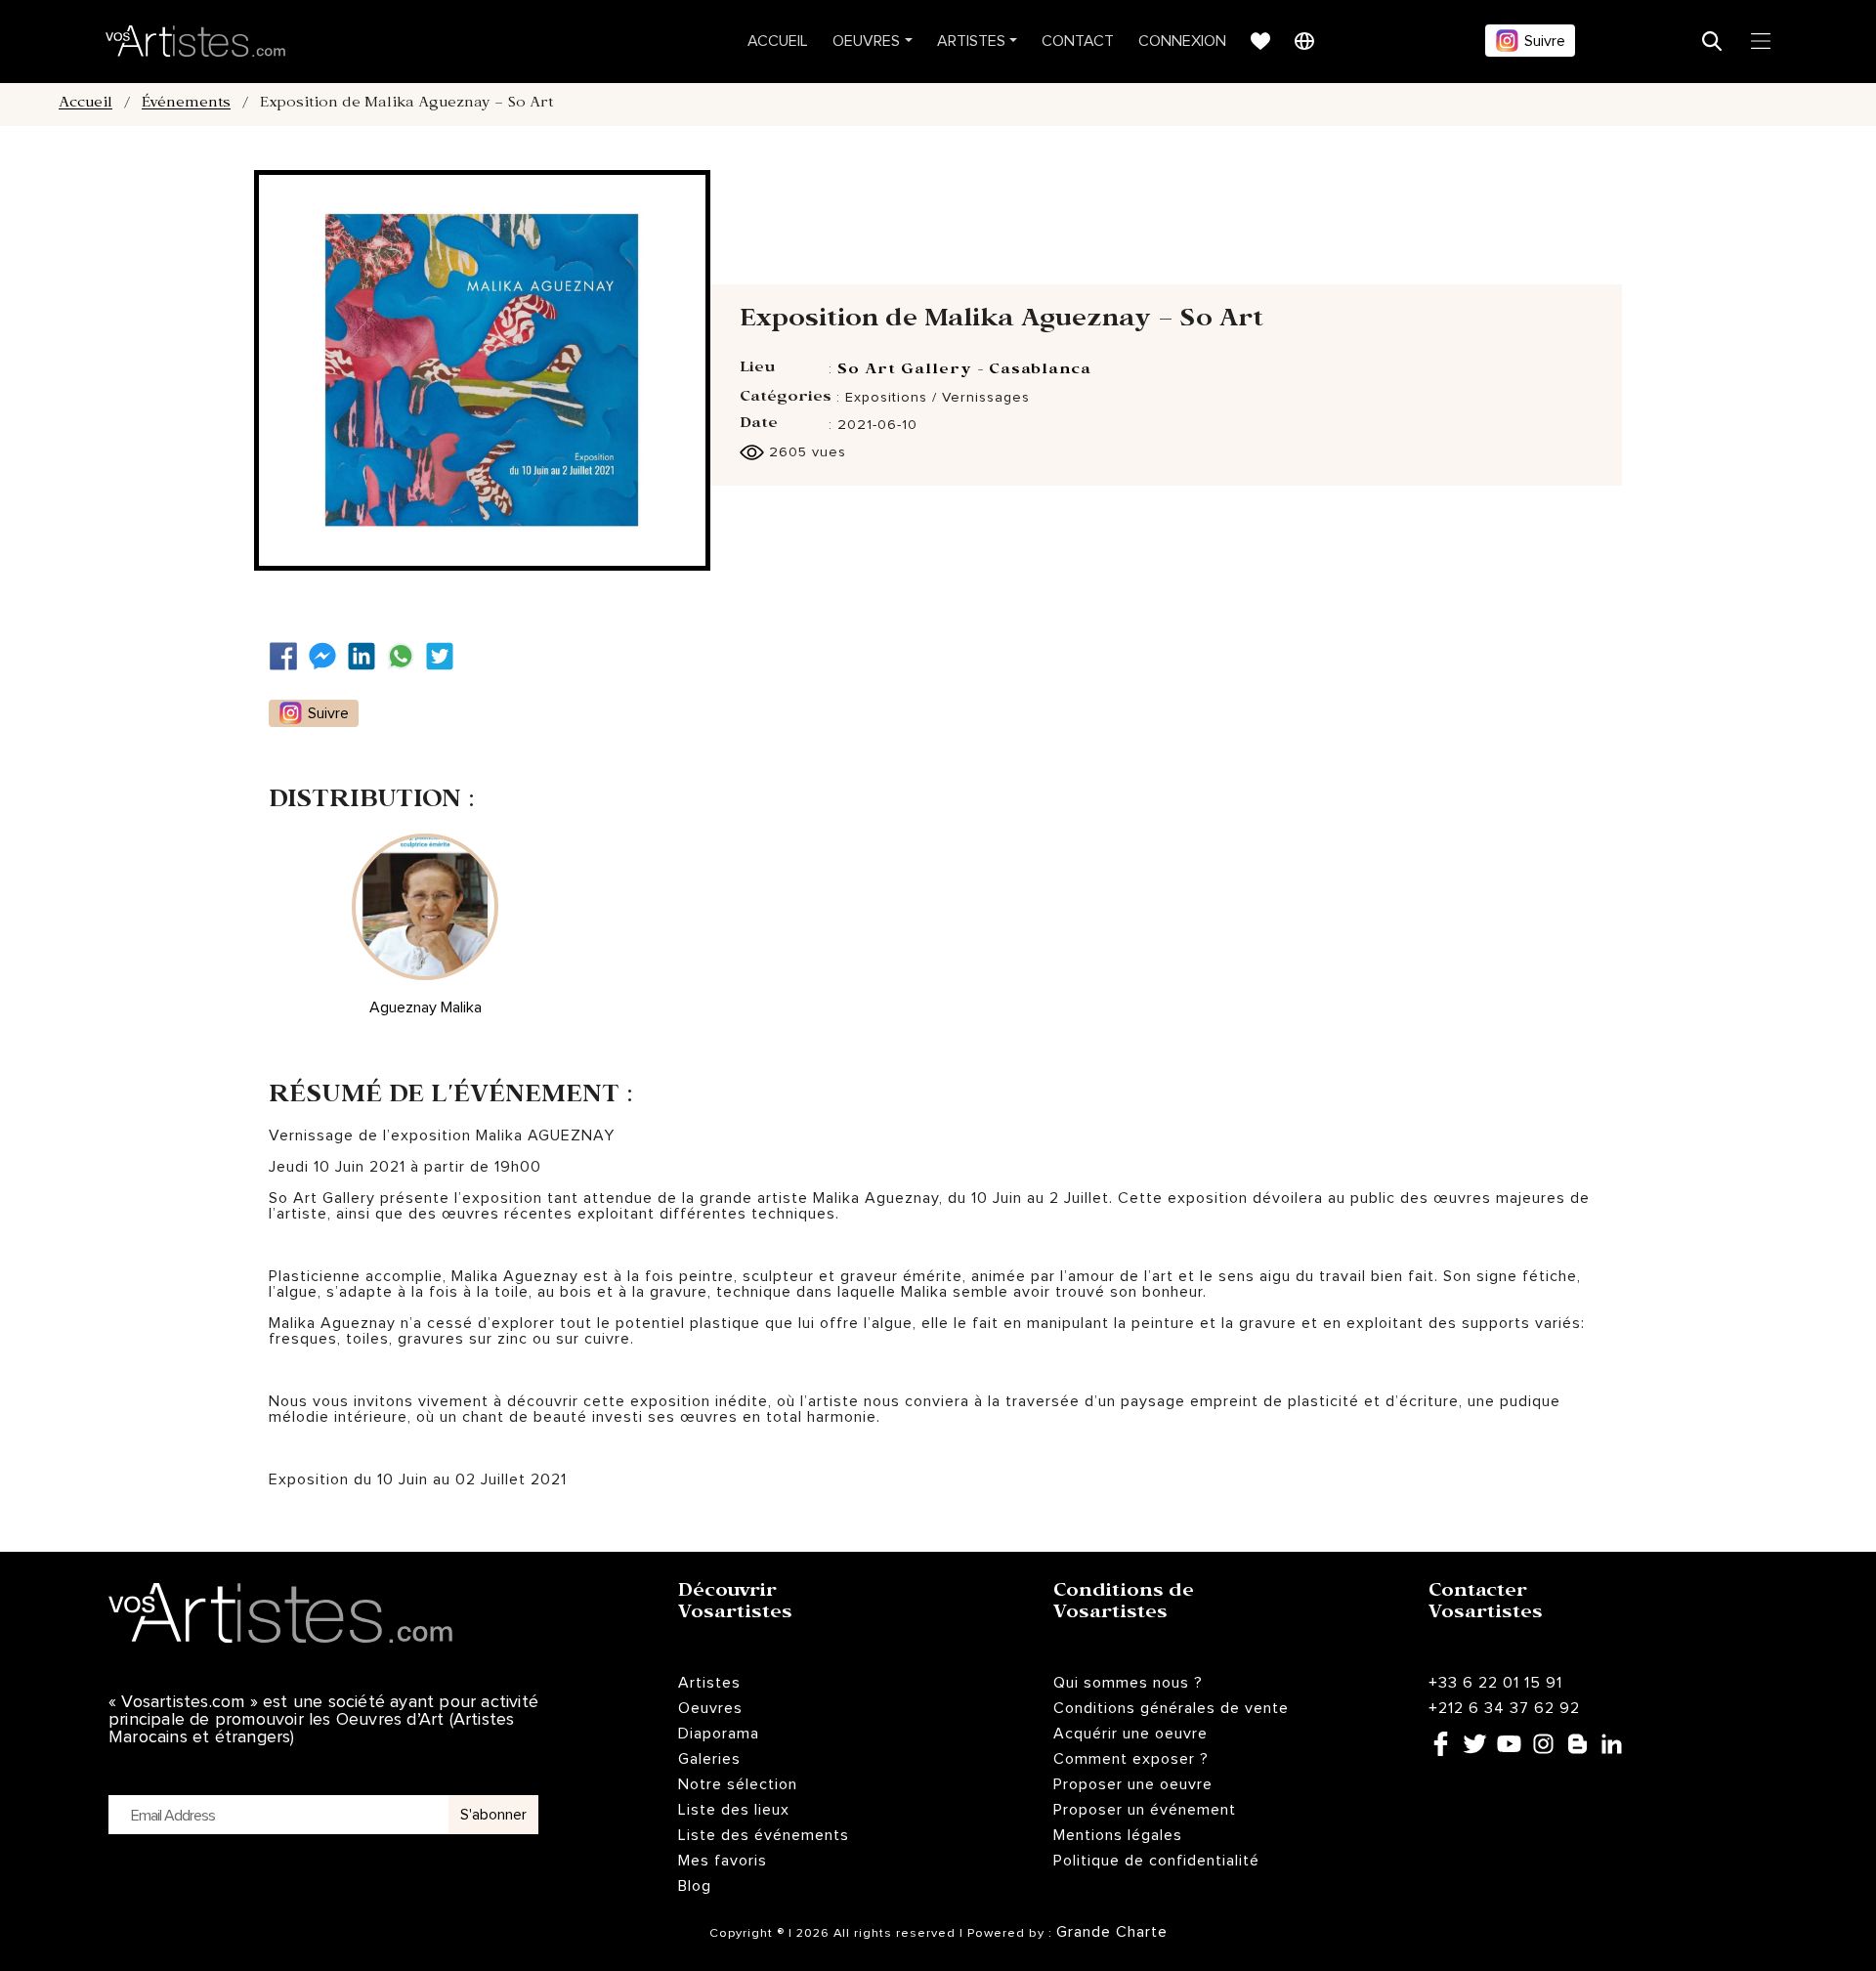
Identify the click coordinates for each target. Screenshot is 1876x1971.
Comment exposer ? (1131, 1759)
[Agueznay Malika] (425, 907)
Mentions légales (1118, 1835)
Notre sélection (738, 1784)
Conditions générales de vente (1171, 1708)
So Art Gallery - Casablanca (964, 371)
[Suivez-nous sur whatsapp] (405, 656)
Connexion (1182, 41)
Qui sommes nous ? (1128, 1683)
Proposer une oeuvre (1133, 1784)
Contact (1078, 41)
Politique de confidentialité (1156, 1861)
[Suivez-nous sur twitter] (445, 656)
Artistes (971, 41)
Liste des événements (764, 1835)
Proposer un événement (1145, 1810)
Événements (186, 105)
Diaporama (719, 1734)
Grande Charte (1112, 1932)
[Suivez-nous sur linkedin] (366, 656)
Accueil (778, 41)
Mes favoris (723, 1861)
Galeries (709, 1759)
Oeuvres (866, 41)
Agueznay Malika (426, 1007)
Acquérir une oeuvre (1130, 1734)
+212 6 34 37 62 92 (1504, 1708)
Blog (695, 1886)
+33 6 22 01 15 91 (1495, 1683)
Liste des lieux (734, 1810)
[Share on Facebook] (288, 656)
